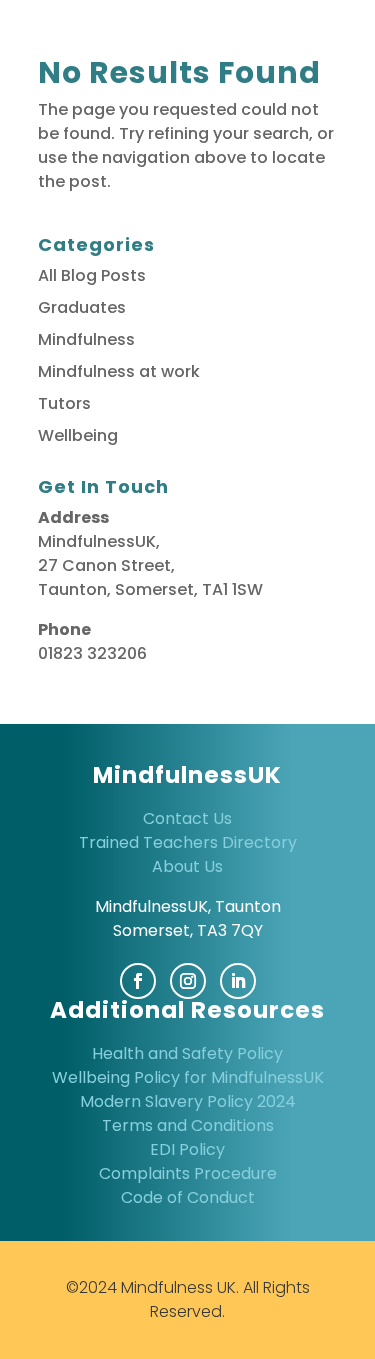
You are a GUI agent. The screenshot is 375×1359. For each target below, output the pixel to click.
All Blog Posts (92, 275)
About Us (187, 866)
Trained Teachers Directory (188, 842)
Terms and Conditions (188, 1125)
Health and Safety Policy (187, 1053)
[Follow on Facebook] (138, 981)
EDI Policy (187, 1149)
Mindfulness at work (119, 371)
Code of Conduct (188, 1197)
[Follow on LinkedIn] (238, 981)
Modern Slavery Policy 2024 (188, 1101)
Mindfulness (86, 339)
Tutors (64, 403)
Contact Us (187, 818)
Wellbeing (78, 435)
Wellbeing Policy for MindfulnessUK (188, 1077)
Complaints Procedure (188, 1173)
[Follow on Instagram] (188, 981)
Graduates (82, 307)
